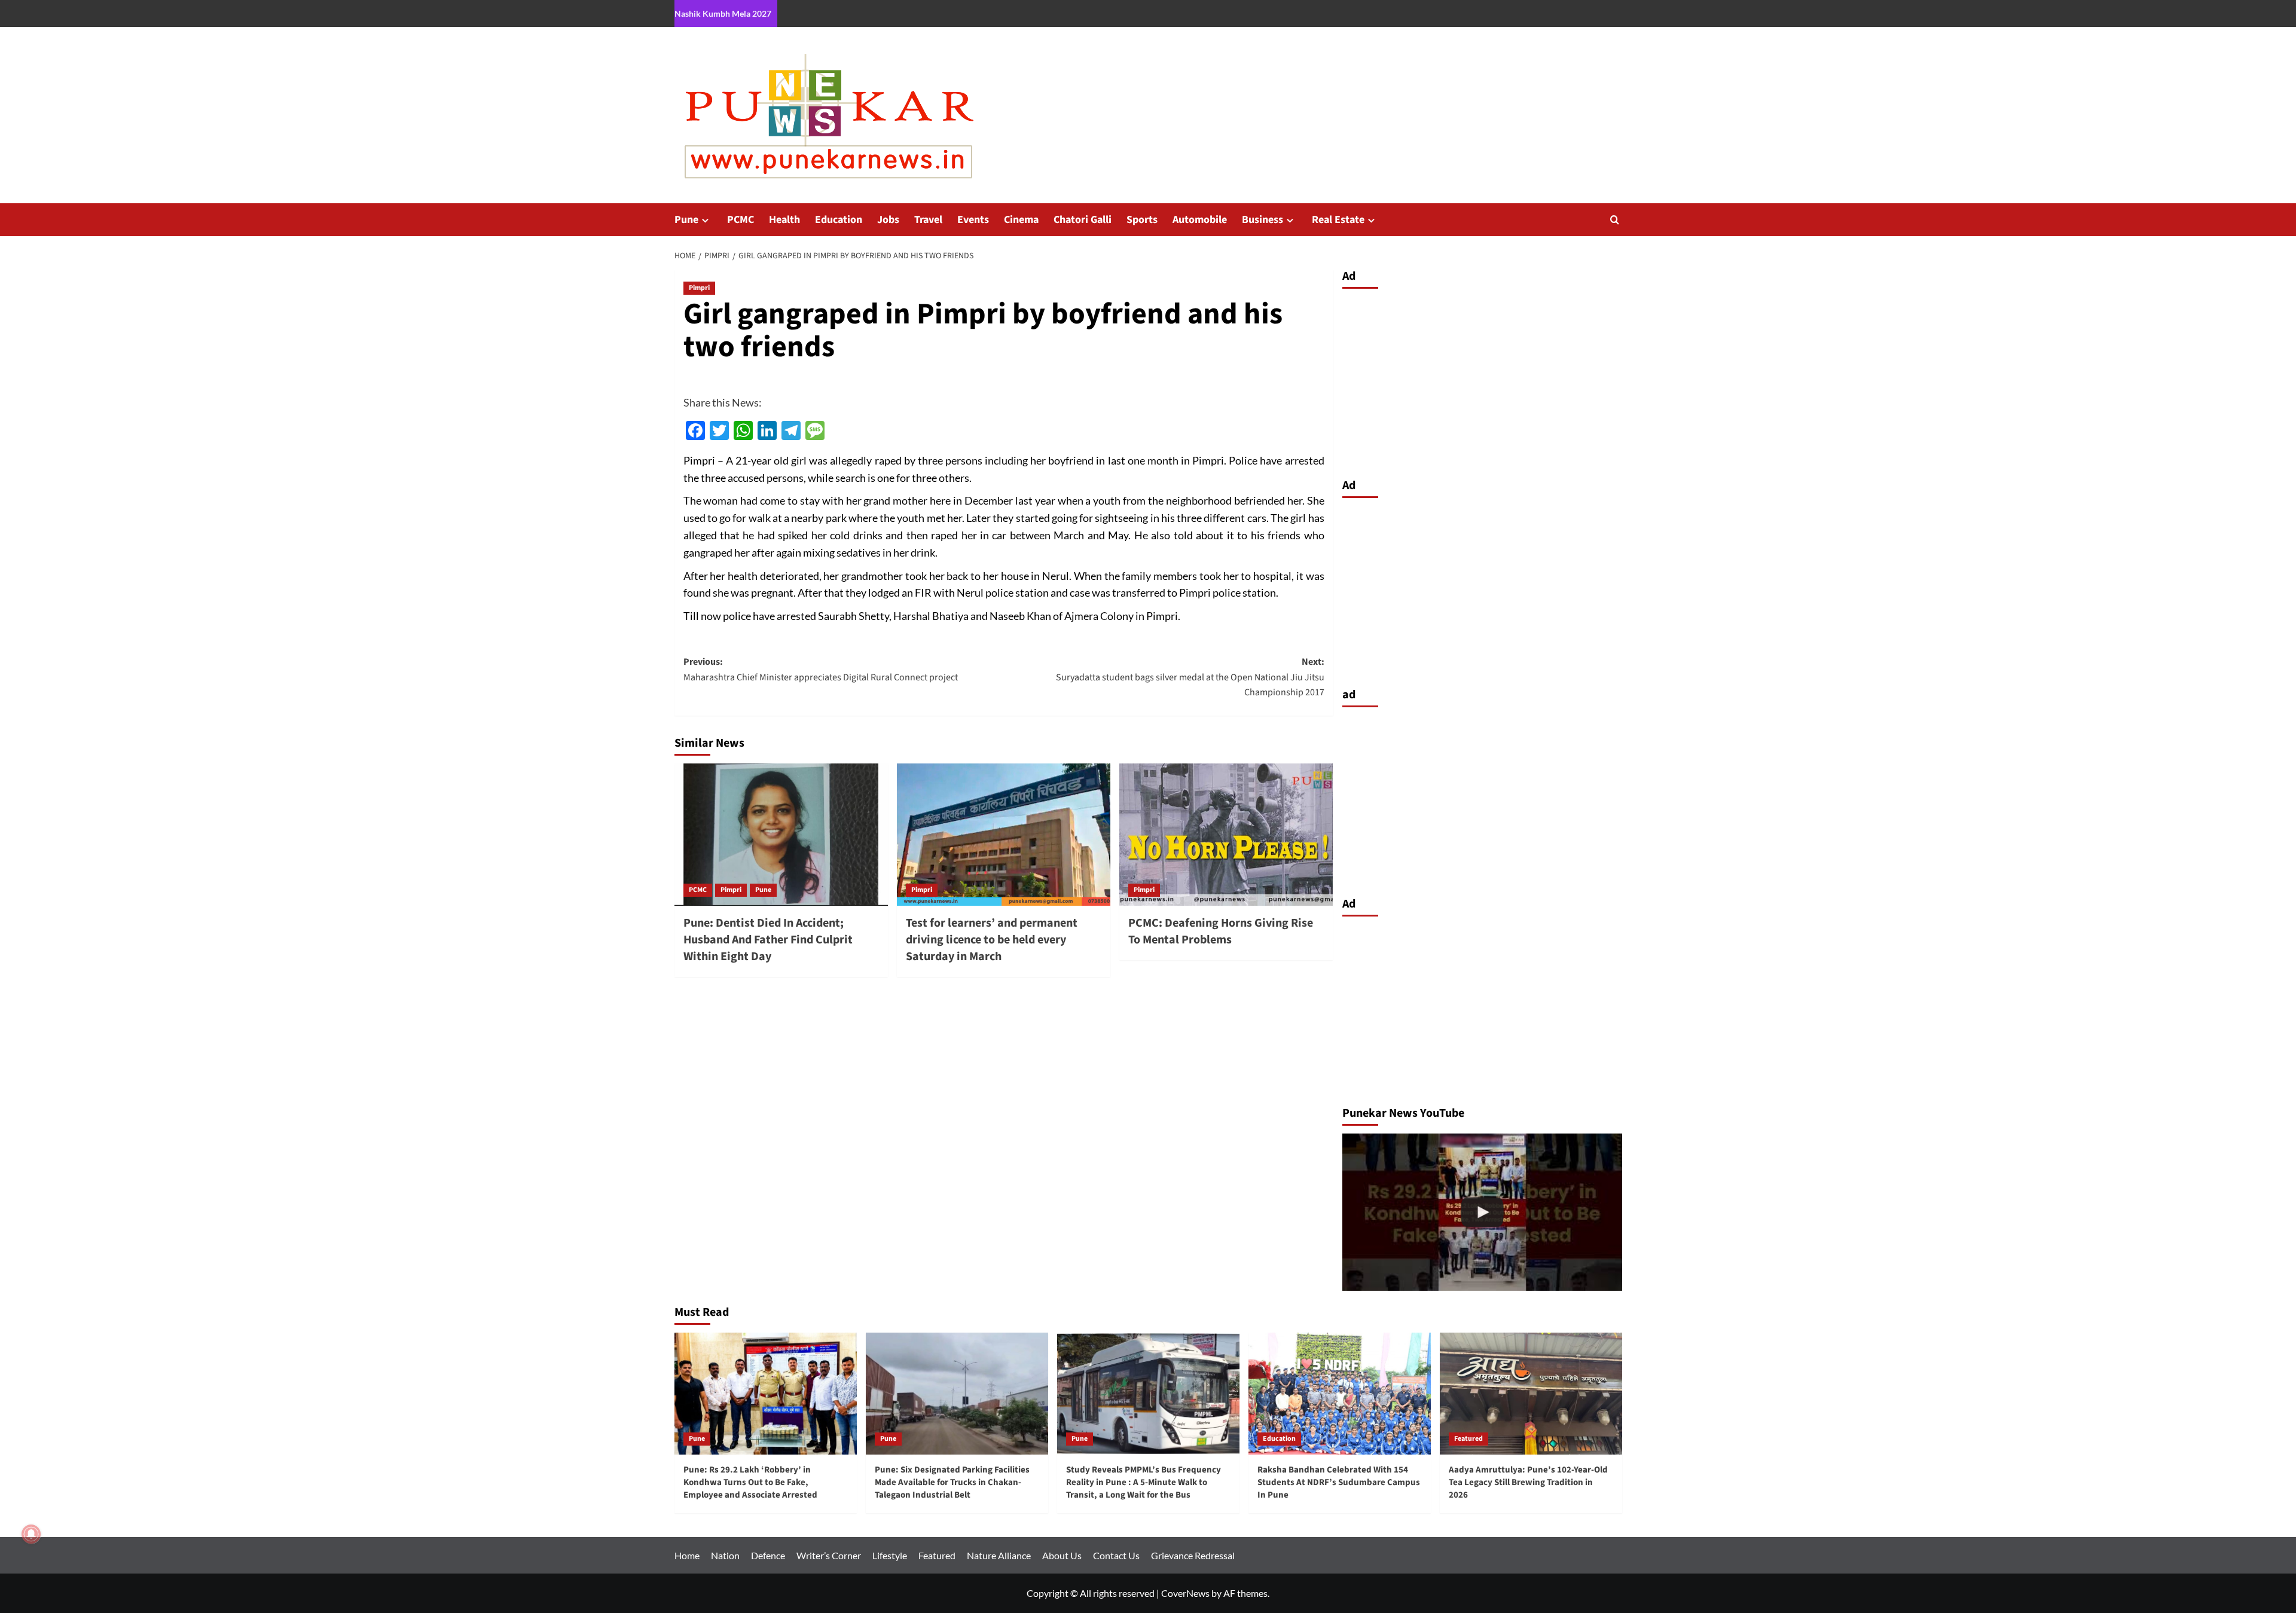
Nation (725, 1555)
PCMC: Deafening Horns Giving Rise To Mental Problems (1221, 931)
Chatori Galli (1083, 220)
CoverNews (1185, 1593)
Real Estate (1338, 220)
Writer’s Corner (829, 1555)
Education (839, 220)
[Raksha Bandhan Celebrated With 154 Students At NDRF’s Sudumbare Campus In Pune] (1340, 1393)
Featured (1468, 1439)
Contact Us (1116, 1555)
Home (687, 1555)
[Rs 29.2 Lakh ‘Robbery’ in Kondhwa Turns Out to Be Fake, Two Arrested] (1482, 1212)
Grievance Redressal (1193, 1555)
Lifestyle (890, 1555)
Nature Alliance (999, 1555)
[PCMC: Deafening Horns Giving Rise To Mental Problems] (1226, 835)
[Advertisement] (1482, 380)
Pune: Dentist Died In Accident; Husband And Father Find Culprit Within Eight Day (768, 940)
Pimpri (699, 288)
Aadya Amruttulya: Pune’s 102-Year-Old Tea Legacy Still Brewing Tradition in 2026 (1528, 1482)
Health (784, 220)
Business (1263, 220)
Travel (928, 220)
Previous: (822, 670)
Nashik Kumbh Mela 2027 (723, 13)
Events (973, 220)
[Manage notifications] (31, 1534)
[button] (1615, 220)
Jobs (888, 220)
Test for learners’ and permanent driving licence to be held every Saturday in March (992, 940)
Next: (1190, 677)
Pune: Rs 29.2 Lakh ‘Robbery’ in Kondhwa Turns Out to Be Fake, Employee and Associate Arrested (750, 1482)
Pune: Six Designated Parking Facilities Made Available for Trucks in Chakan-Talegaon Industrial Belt (952, 1482)
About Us (1062, 1555)
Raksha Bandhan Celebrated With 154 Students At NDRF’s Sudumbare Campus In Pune (1339, 1482)
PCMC (741, 220)
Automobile (1200, 220)
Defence (768, 1555)
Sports (1142, 220)
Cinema (1021, 220)
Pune (686, 220)
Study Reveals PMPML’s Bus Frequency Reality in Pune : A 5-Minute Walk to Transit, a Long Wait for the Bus (1144, 1482)
